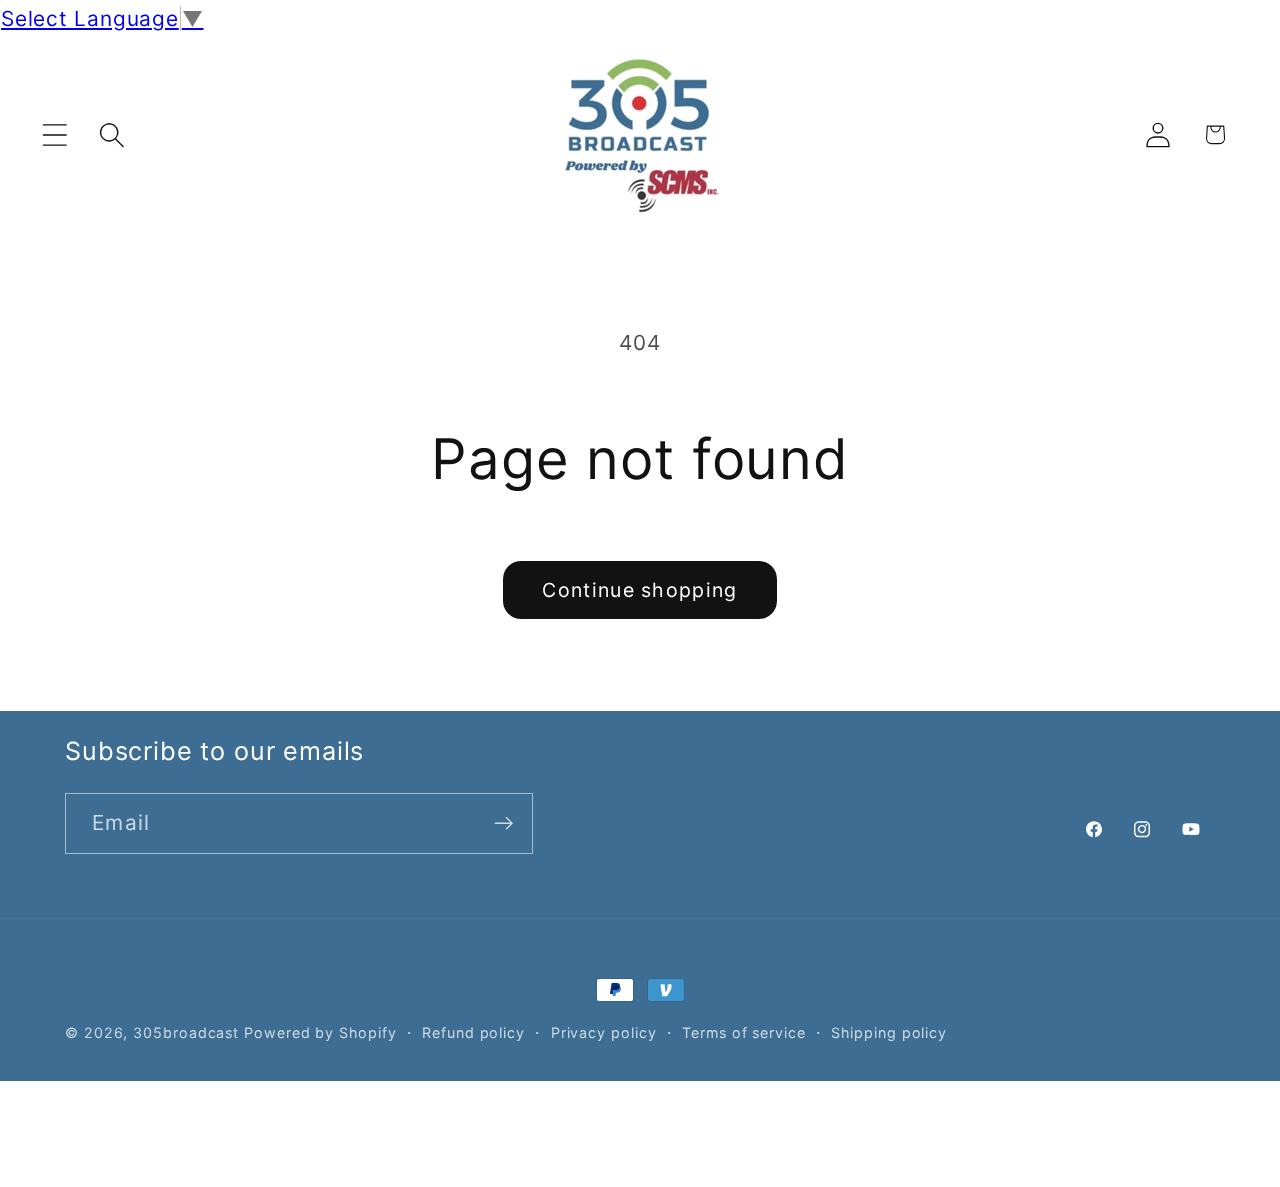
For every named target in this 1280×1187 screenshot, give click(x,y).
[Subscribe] (503, 823)
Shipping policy (889, 1032)
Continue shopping (639, 590)
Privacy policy (604, 1032)
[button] (54, 134)
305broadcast (186, 1032)
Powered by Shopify (320, 1032)
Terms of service (744, 1032)
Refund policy (473, 1032)
